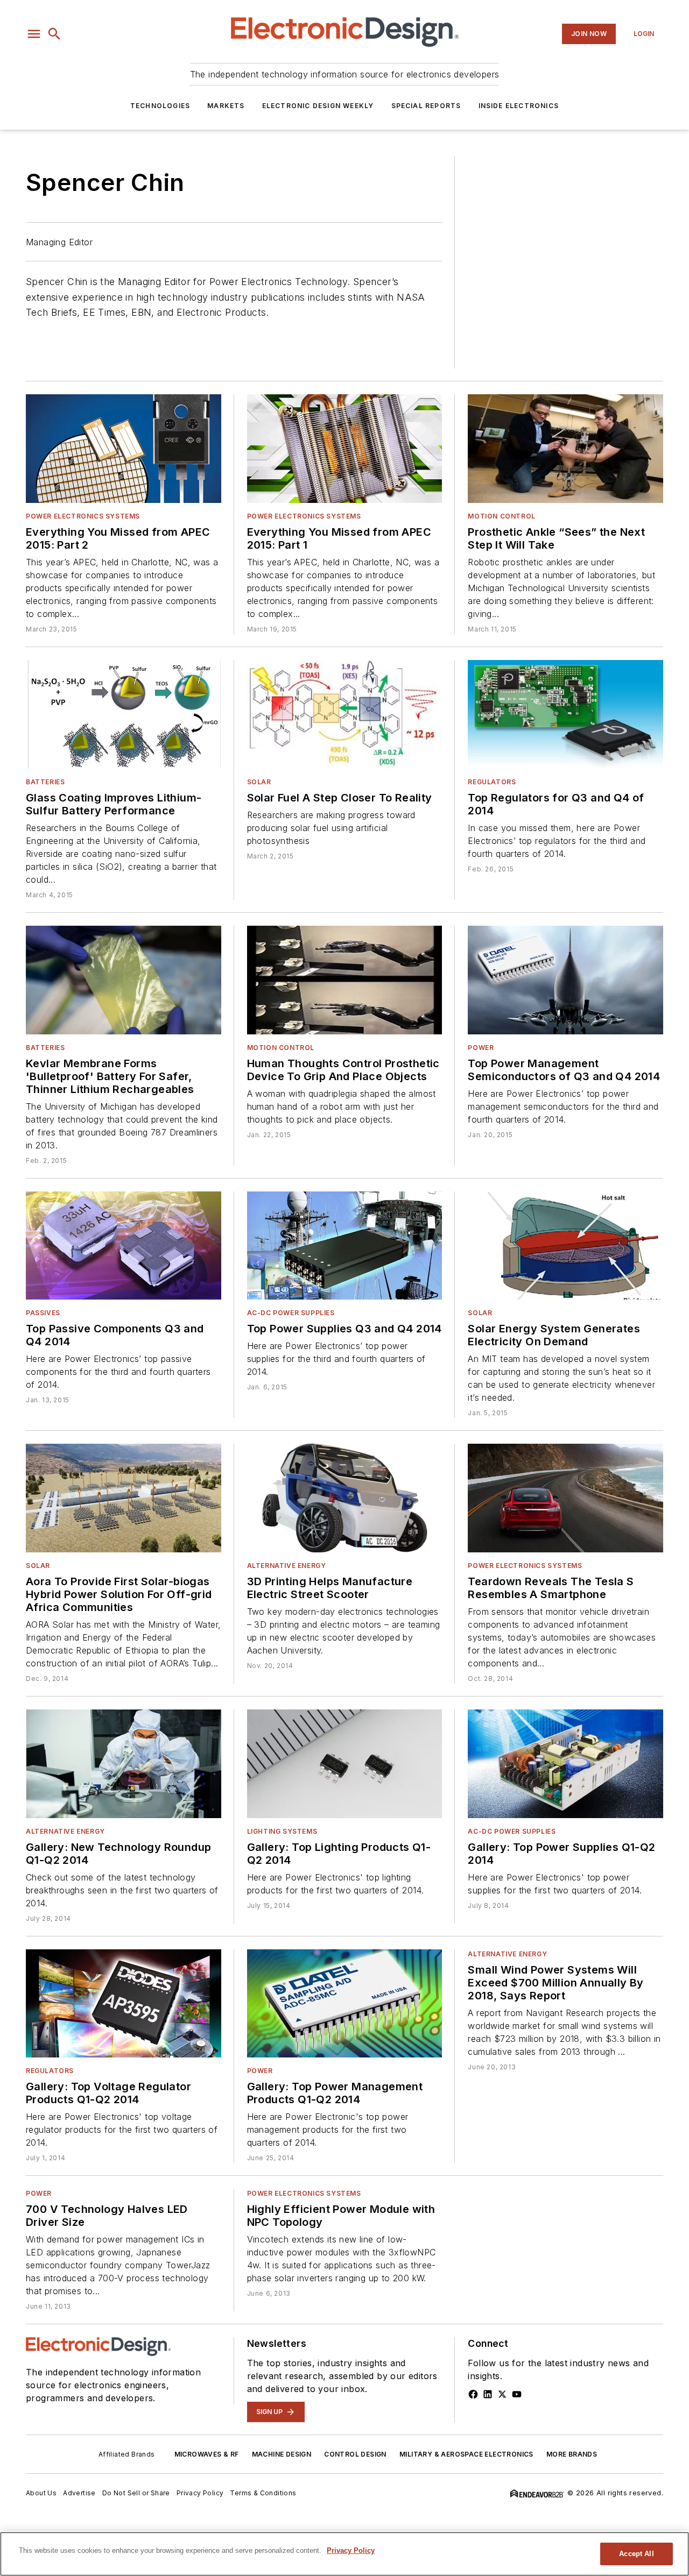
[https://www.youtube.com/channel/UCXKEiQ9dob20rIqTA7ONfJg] (517, 2394)
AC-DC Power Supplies (291, 1313)
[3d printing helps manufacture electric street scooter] (345, 1498)
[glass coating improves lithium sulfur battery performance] (124, 714)
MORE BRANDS (572, 2454)
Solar (259, 782)
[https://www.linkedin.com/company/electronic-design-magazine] (488, 2394)
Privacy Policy (200, 2493)
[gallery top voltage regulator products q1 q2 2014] (124, 2004)
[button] (34, 34)
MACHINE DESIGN (282, 2454)
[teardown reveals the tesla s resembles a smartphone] (565, 1498)
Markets (226, 106)
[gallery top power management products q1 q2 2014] (345, 2004)
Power (481, 1048)
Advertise (79, 2493)
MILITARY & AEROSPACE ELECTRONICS (466, 2454)
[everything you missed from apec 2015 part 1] (345, 449)
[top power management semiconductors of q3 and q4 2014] (565, 980)
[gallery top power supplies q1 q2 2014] (565, 1764)
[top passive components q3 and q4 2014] (124, 1246)
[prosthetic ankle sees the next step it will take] (565, 449)
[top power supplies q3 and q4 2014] (345, 1246)
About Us (41, 2493)
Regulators (492, 782)
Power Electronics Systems (83, 516)
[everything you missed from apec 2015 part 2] (124, 449)
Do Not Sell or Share (136, 2493)
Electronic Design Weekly (318, 106)
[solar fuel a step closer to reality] (345, 714)
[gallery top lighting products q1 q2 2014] (345, 1764)
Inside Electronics (519, 106)
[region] (344, 2554)
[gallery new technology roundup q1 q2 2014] (124, 1764)
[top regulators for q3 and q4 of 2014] (565, 714)
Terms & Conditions (263, 2493)
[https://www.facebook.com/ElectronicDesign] (473, 2394)
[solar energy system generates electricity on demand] (565, 1246)
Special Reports (426, 106)
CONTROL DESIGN (355, 2454)
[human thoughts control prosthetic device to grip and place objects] (345, 980)
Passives (43, 1313)
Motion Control (501, 516)
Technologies (160, 106)
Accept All (636, 2554)
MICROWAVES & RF (207, 2454)
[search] (54, 34)
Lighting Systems (282, 1831)
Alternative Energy (287, 1566)
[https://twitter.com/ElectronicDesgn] (502, 2394)
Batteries (45, 782)
